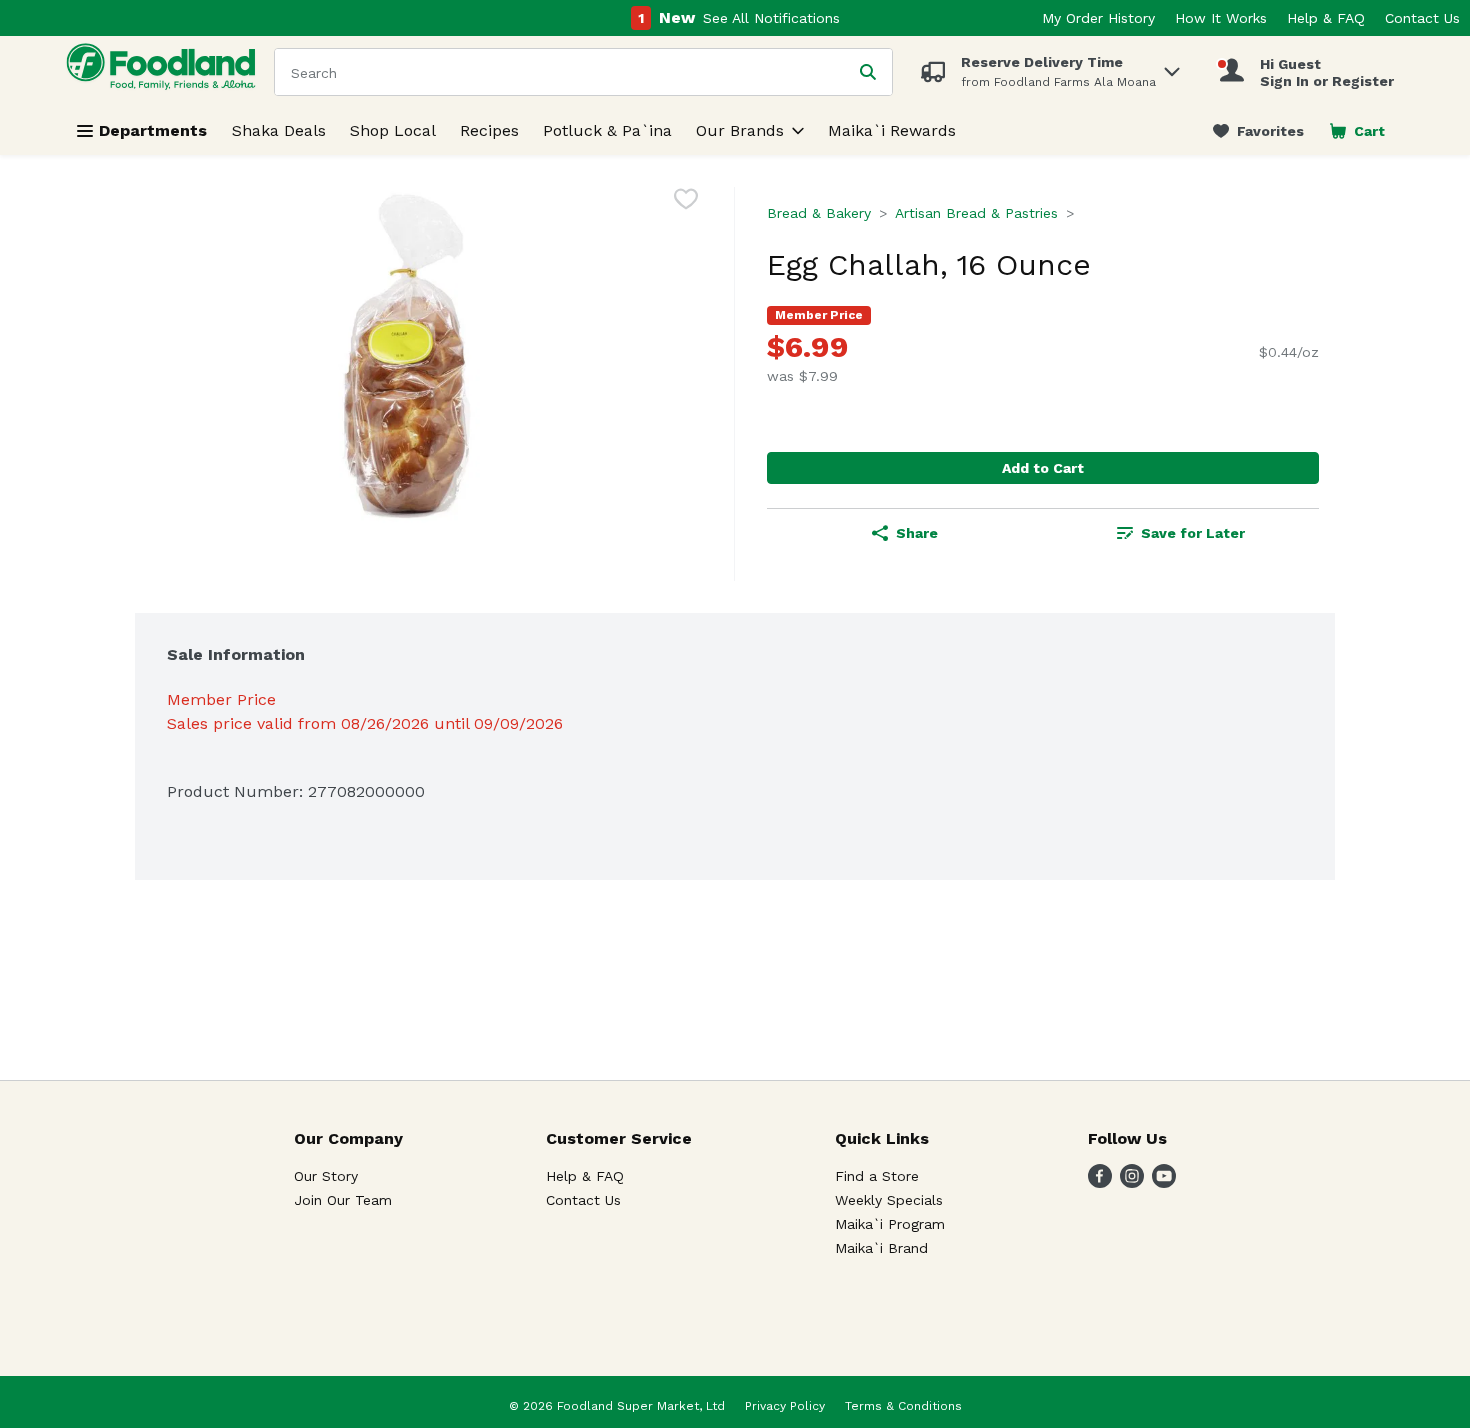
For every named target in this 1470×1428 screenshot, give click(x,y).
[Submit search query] (868, 72)
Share (917, 533)
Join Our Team (343, 1200)
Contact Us (1422, 18)
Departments (153, 130)
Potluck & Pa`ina (607, 130)
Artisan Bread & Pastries (976, 213)
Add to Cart (1043, 468)
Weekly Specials (889, 1200)
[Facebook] (1100, 1182)
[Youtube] (1164, 1182)
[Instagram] (1132, 1182)
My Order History (1098, 18)
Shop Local (393, 130)
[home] (165, 71)
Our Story (326, 1176)
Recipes (489, 130)
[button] (1172, 66)
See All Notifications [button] (771, 18)
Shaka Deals (279, 130)
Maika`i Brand (881, 1248)
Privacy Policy (785, 1406)
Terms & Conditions (903, 1406)
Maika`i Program (890, 1224)
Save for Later (1193, 533)
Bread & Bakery (819, 213)
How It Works (1221, 18)
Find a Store (877, 1176)
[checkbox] (686, 202)
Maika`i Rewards (892, 130)
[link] (1258, 131)
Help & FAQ (1326, 18)
